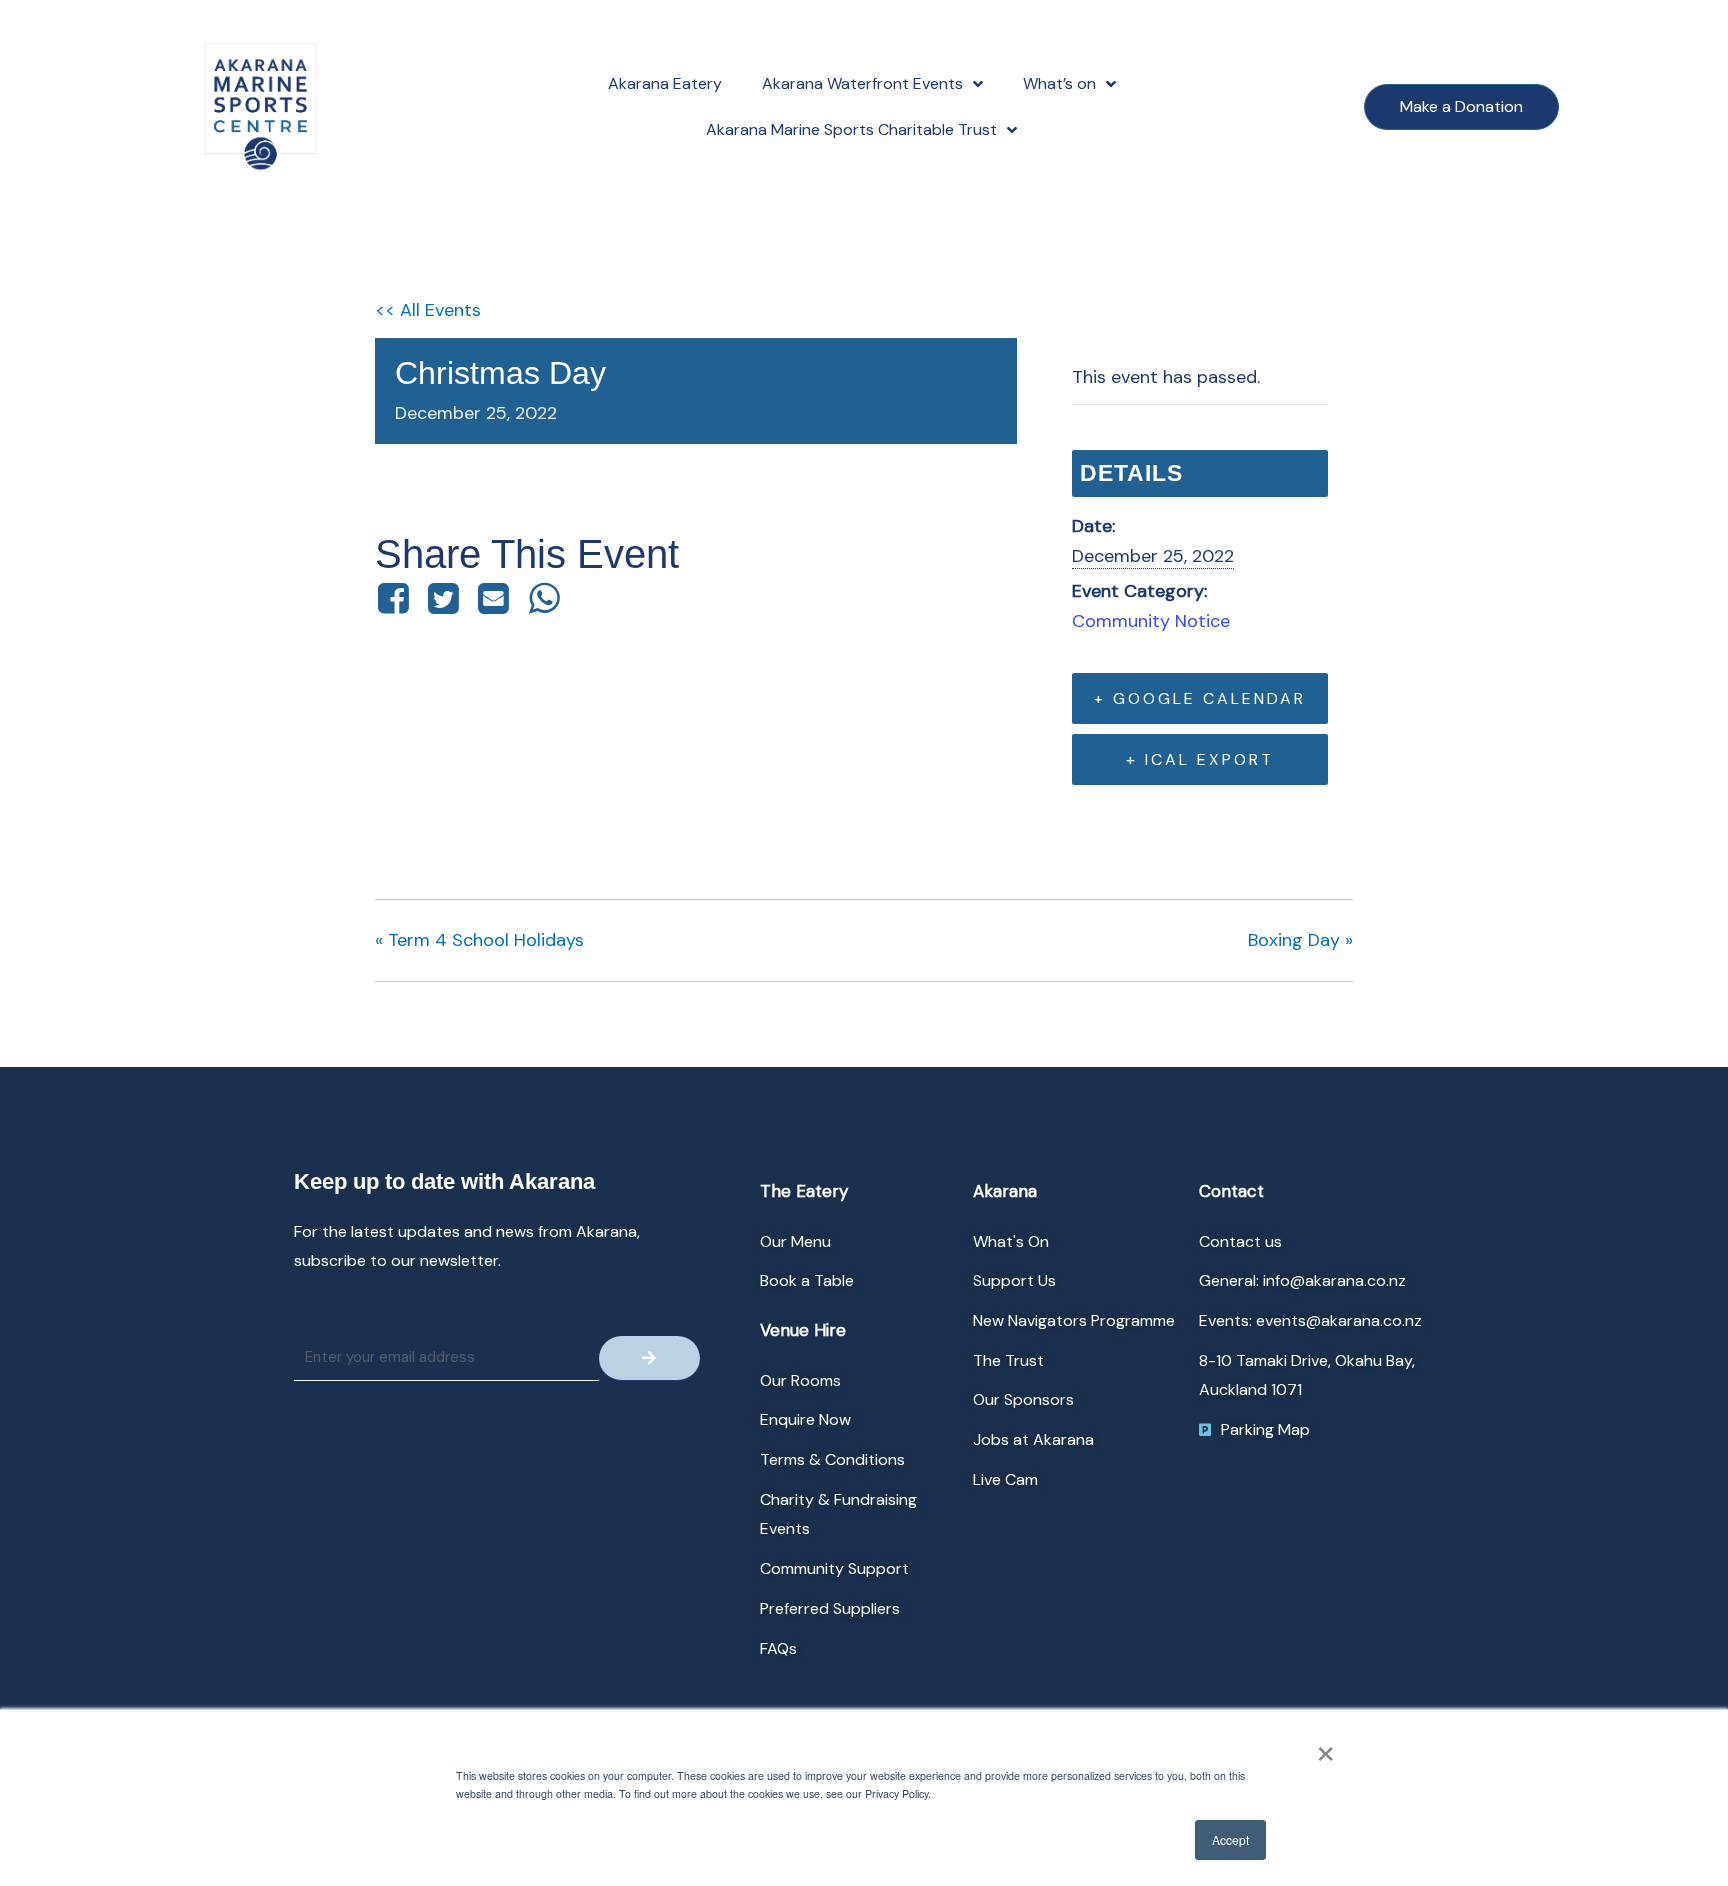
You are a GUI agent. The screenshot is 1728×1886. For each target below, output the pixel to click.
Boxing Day (1300, 940)
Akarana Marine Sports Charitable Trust (851, 129)
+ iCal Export (1200, 759)
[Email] (494, 598)
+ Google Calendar (1200, 698)
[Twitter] (443, 598)
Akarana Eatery (665, 83)
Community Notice (1151, 621)
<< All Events (428, 310)
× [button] (1325, 1747)
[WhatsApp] (544, 598)
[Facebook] (396, 598)
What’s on (1059, 83)
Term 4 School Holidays (479, 940)
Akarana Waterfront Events (862, 83)
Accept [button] (1230, 1839)
